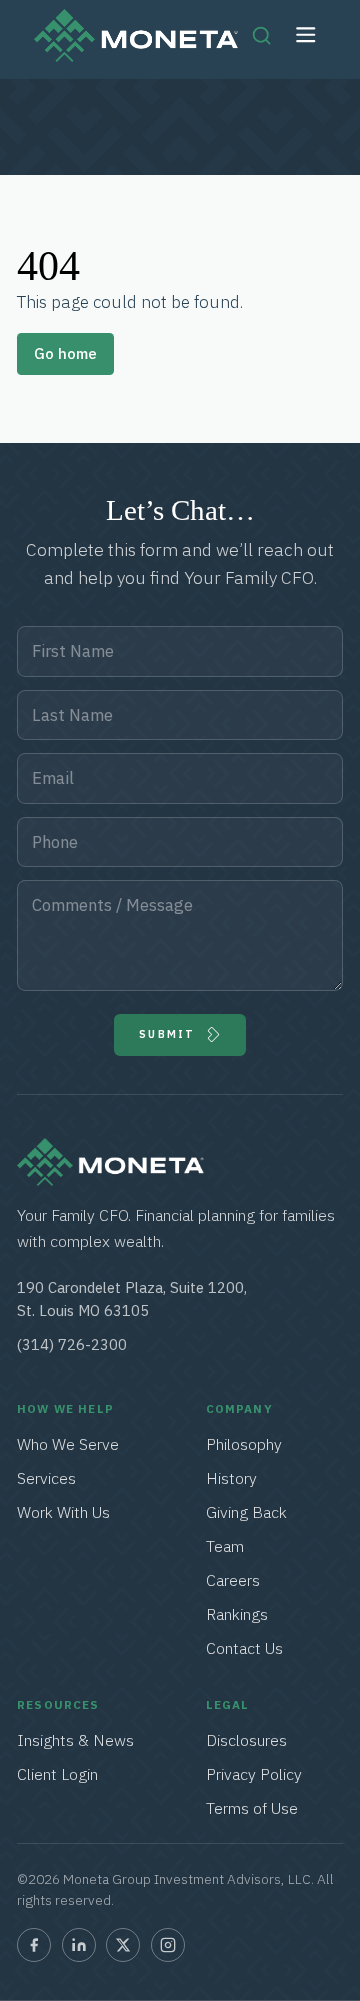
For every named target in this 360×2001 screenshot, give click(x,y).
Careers (233, 1580)
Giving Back (246, 1512)
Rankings (237, 1614)
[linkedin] (79, 1945)
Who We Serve (68, 1444)
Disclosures (246, 1740)
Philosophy (244, 1444)
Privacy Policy (254, 1774)
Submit (167, 1034)
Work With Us (63, 1512)
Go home (65, 353)
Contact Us (244, 1648)
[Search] (262, 35)
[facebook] (34, 1945)
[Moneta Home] (110, 1180)
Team (225, 1546)
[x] (123, 1945)
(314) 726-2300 (72, 1344)
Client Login (57, 1774)
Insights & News (75, 1740)
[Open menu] (306, 35)
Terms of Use (252, 1808)
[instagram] (168, 1945)
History (231, 1478)
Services (47, 1478)
